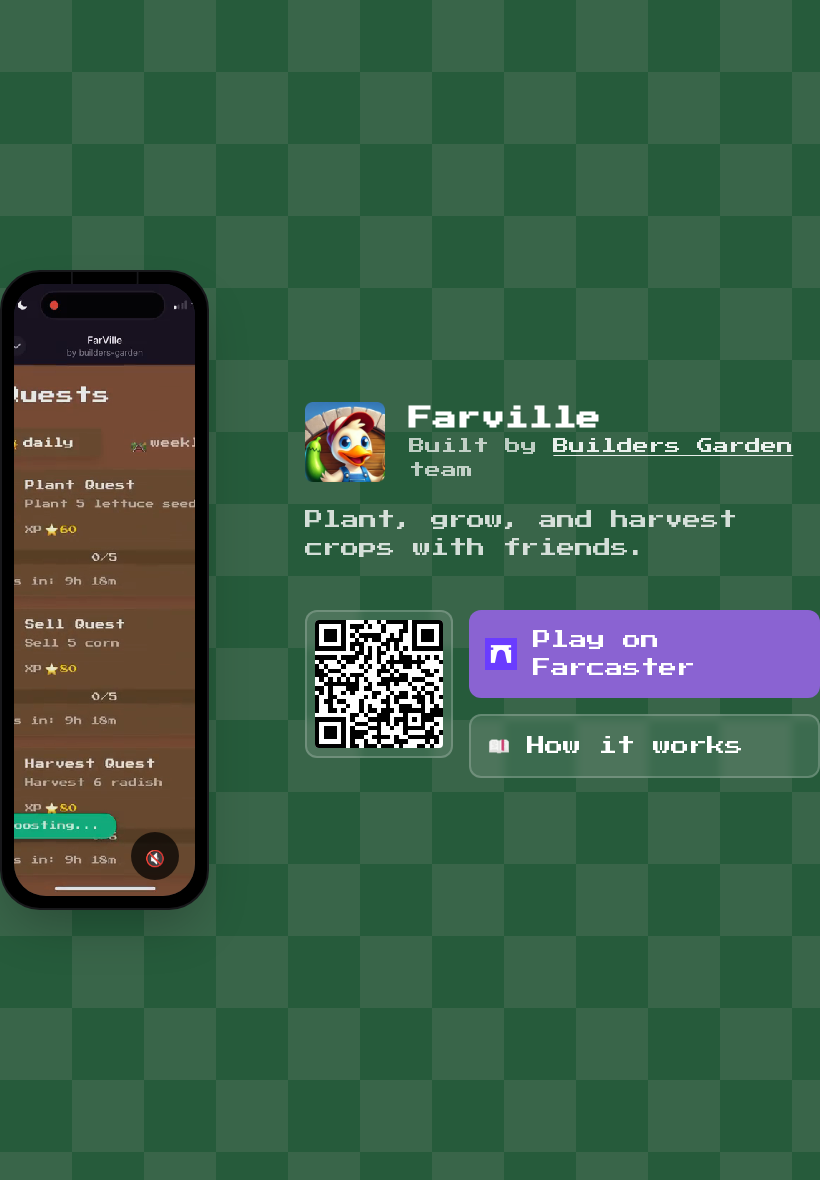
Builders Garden (673, 446)
